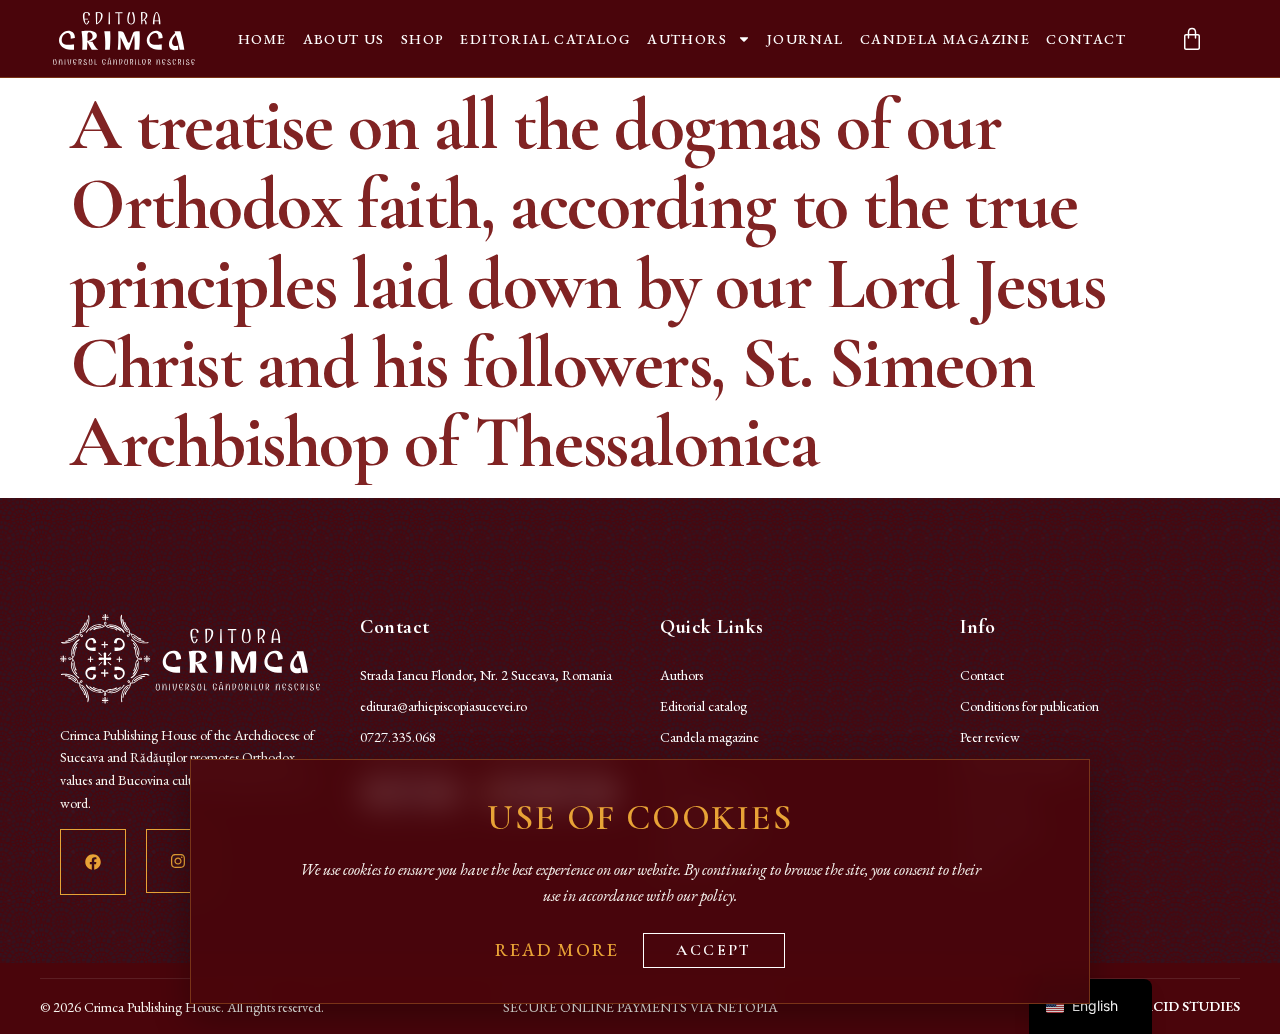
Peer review (990, 737)
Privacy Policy (996, 798)
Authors (687, 39)
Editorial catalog (545, 39)
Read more (556, 949)
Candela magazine (945, 39)
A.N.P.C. (984, 860)
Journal (805, 39)
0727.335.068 (398, 737)
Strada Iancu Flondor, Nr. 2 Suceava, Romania (486, 675)
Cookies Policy (998, 829)
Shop (423, 39)
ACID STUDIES (1191, 1006)
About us (344, 39)
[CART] (1192, 39)
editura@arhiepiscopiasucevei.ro (443, 706)
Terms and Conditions (1019, 767)
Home (262, 39)
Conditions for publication (1029, 706)
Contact (1086, 39)
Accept (713, 950)
